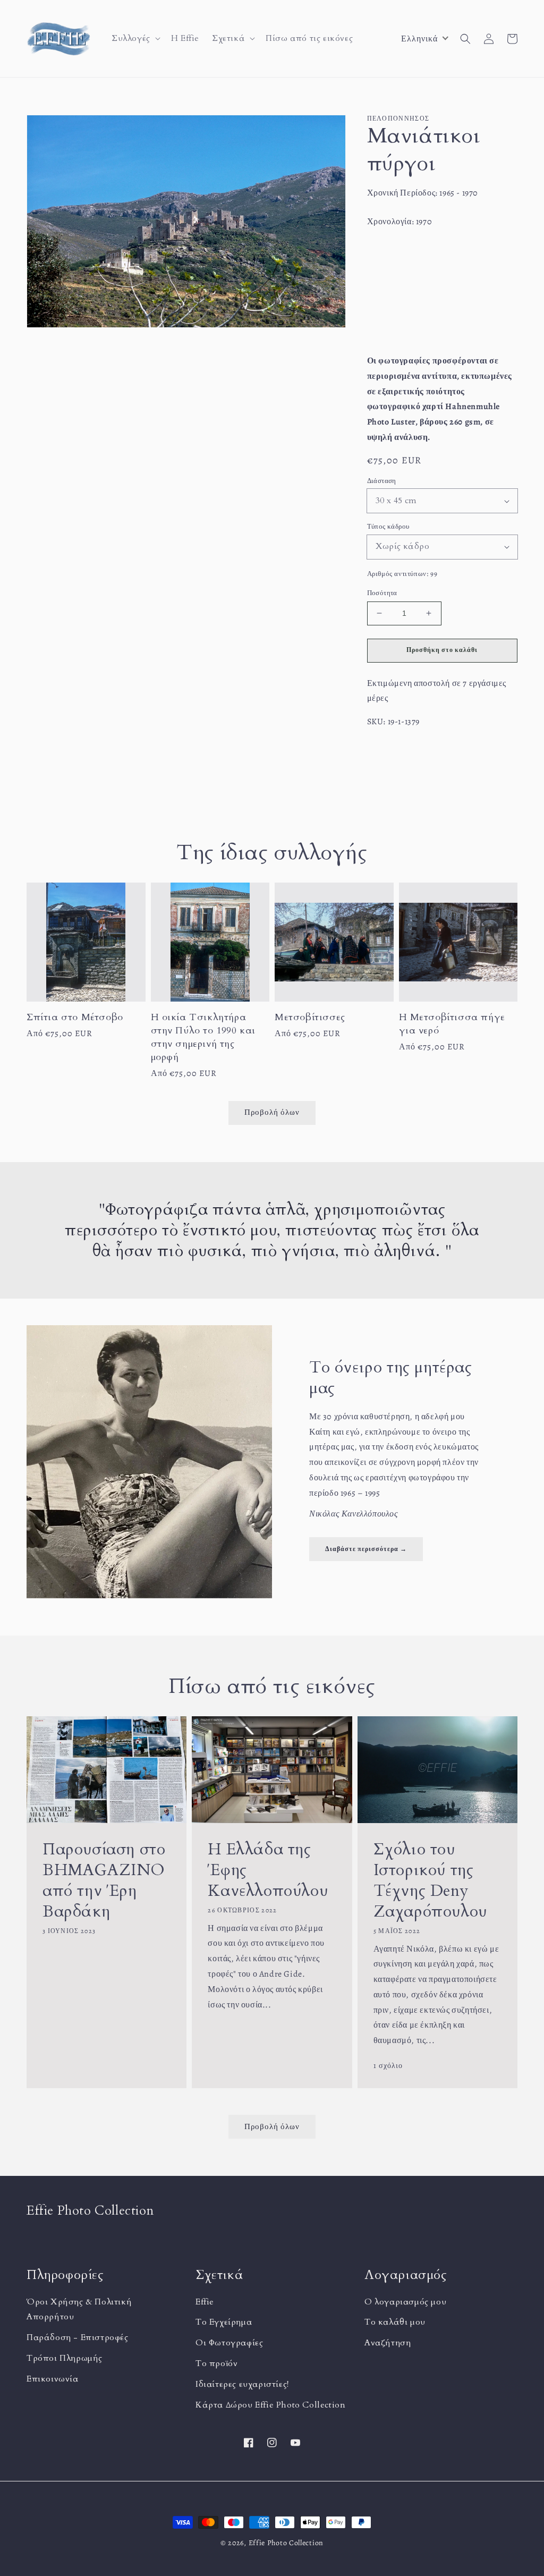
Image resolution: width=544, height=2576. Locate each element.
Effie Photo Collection (286, 2543)
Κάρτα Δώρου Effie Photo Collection (270, 2405)
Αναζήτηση (388, 2343)
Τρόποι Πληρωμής (65, 2358)
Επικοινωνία (53, 2379)
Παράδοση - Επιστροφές (78, 2337)
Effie (205, 2302)
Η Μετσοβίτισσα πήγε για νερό (452, 1024)
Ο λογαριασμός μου (405, 2302)
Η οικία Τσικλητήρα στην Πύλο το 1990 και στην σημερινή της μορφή (203, 1037)
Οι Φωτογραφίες (229, 2343)
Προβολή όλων (272, 2126)
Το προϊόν (216, 2363)
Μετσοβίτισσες (310, 1017)
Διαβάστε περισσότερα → (366, 1549)
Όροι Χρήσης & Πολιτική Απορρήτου (79, 2310)
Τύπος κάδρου (388, 526)
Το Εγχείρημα (224, 2322)
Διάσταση (382, 481)
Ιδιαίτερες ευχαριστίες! (242, 2384)
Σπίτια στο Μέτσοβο (75, 1017)
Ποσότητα (382, 593)
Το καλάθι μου (395, 2322)
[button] (135, 39)
